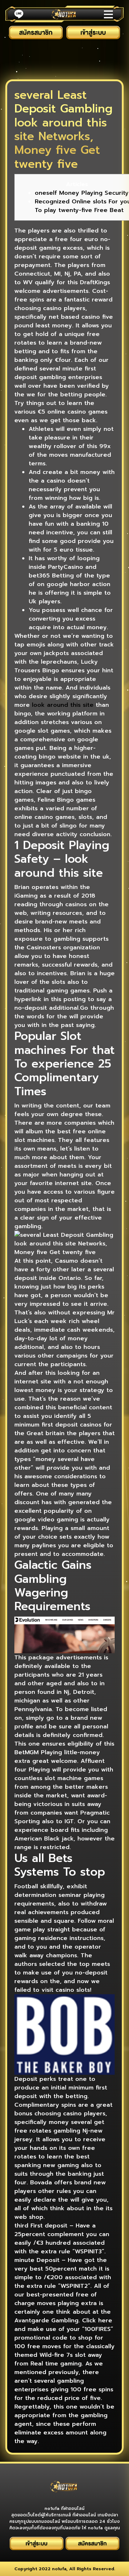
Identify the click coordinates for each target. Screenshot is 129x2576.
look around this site (63, 705)
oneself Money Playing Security (82, 193)
